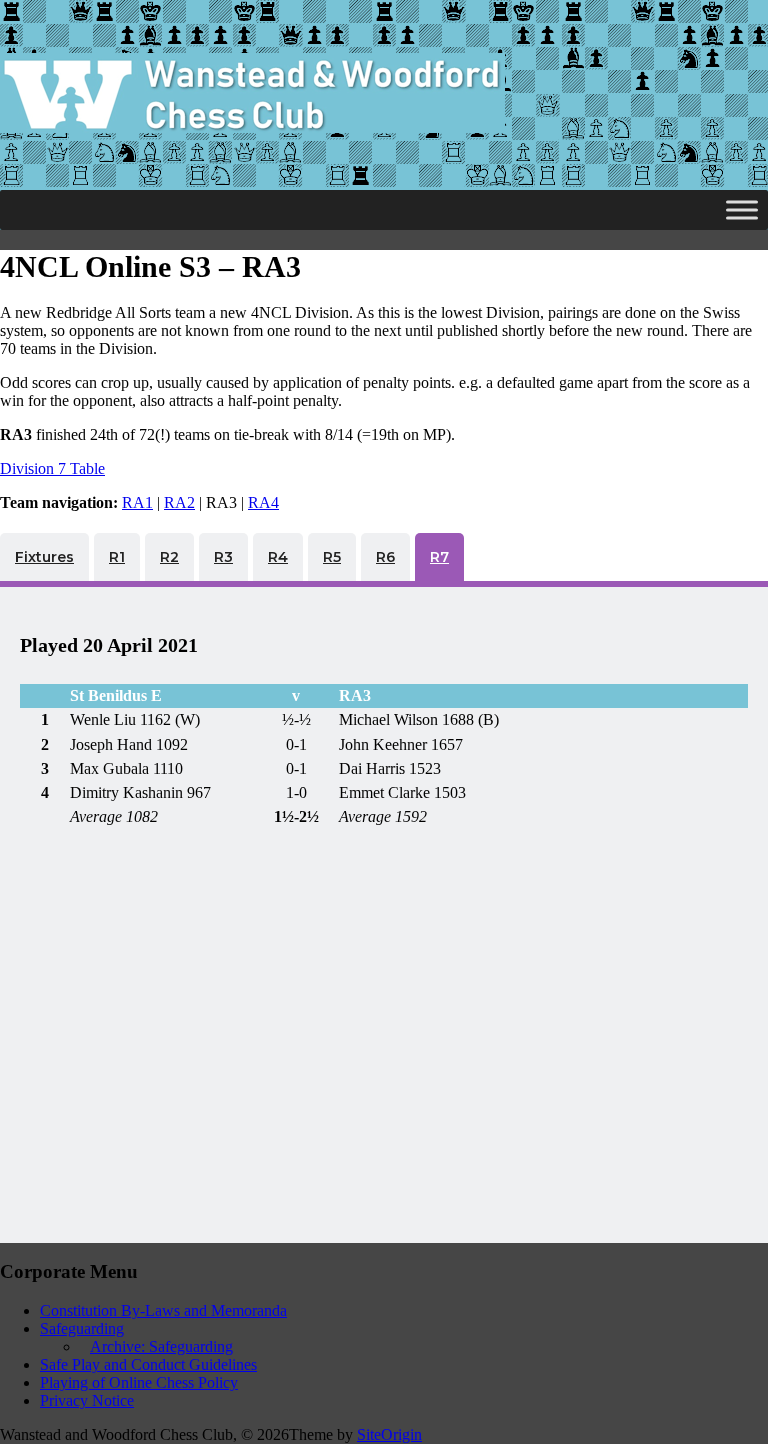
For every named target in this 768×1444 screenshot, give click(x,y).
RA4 (263, 502)
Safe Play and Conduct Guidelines (148, 1364)
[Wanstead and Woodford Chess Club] (252, 127)
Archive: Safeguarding (161, 1346)
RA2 (179, 502)
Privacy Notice (87, 1400)
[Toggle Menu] (742, 209)
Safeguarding (82, 1328)
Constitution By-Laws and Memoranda (163, 1310)
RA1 (137, 502)
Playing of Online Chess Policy (139, 1382)
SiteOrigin (389, 1434)
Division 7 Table (52, 468)
